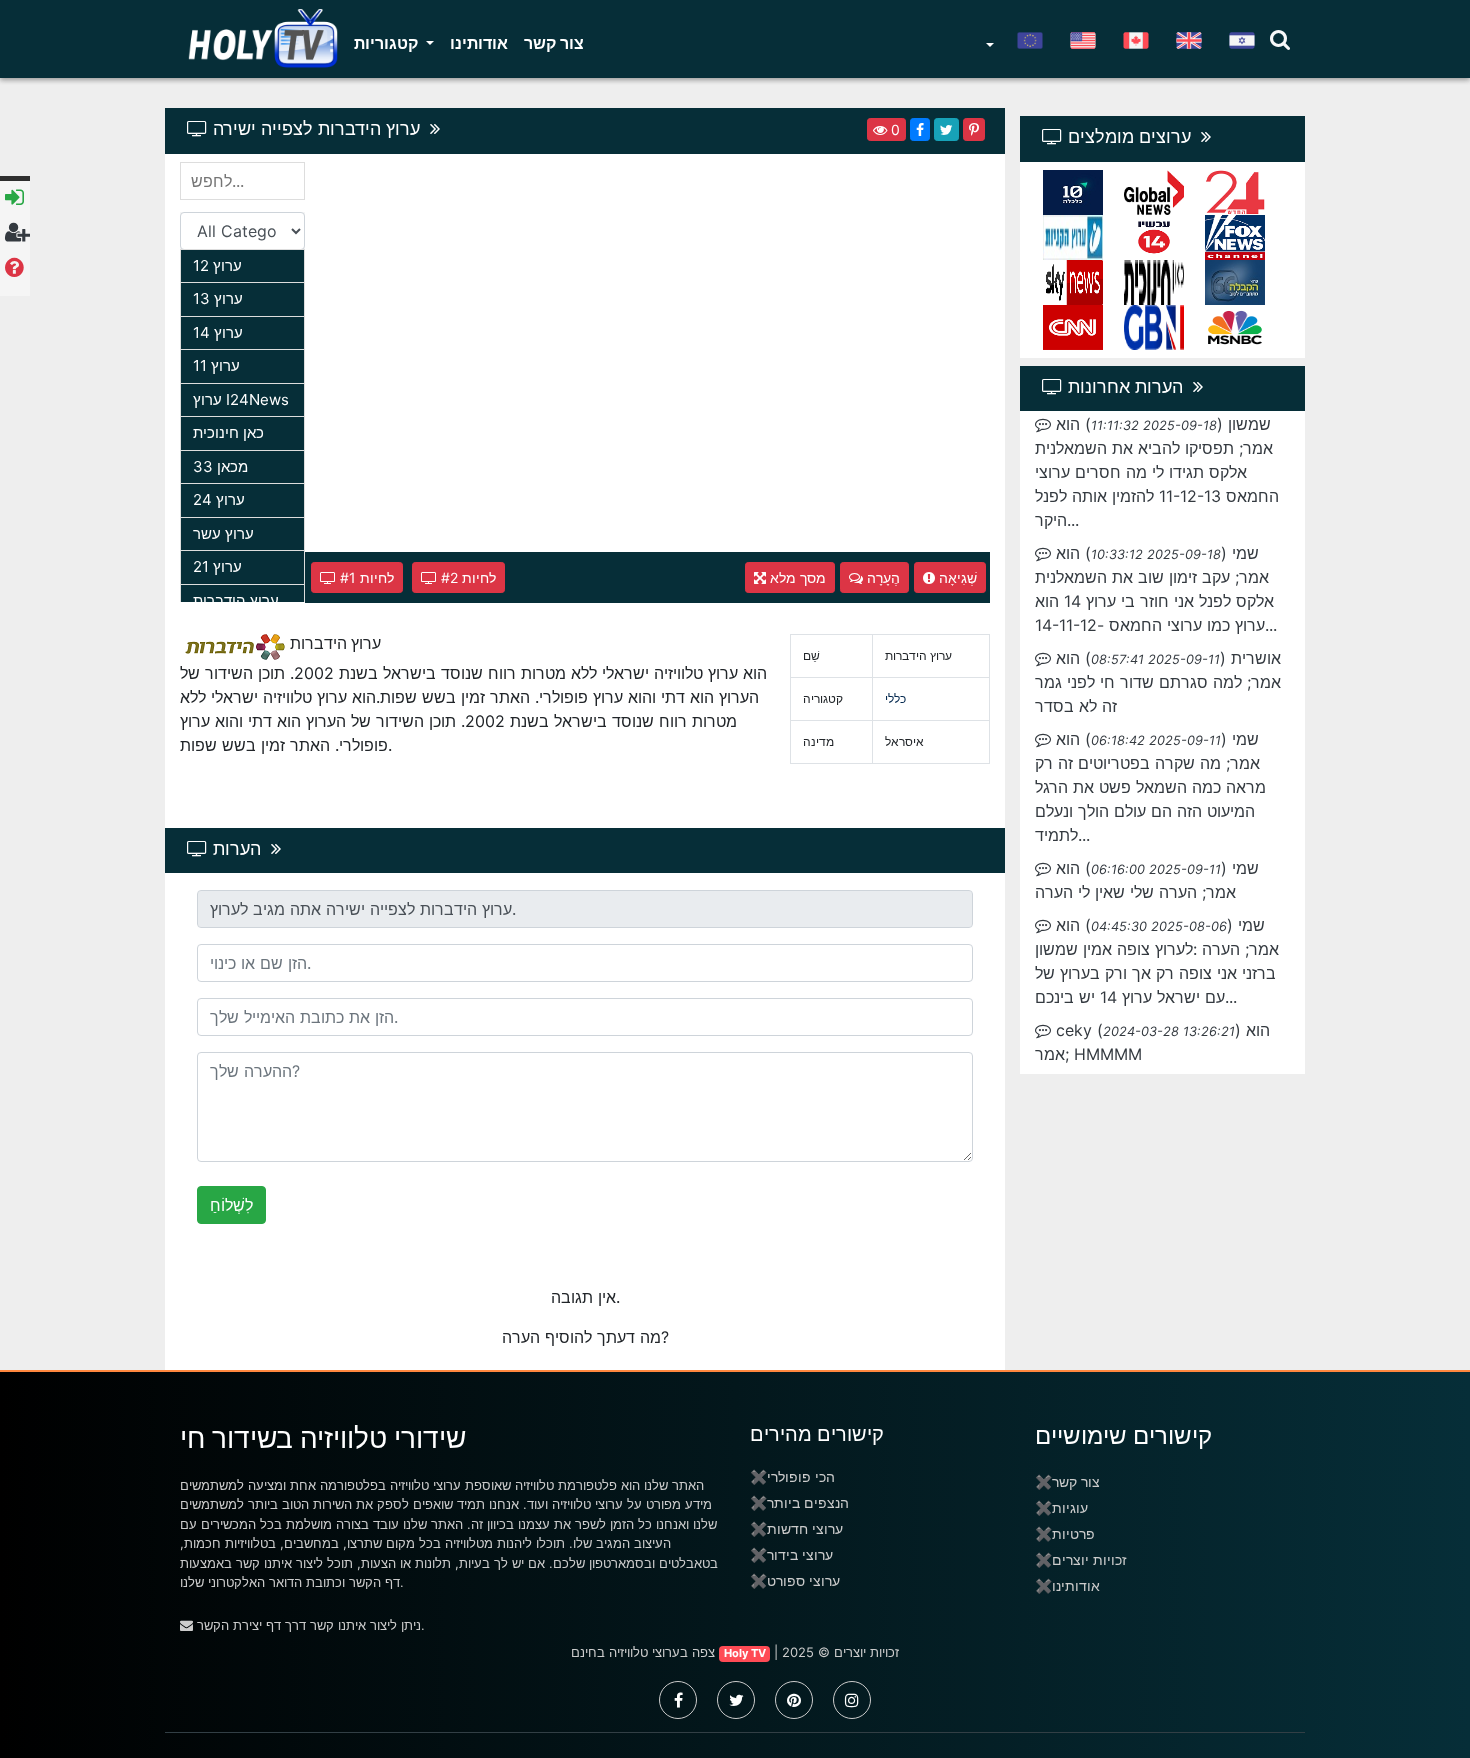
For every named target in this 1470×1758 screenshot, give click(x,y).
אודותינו (479, 43)
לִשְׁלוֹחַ (231, 1205)
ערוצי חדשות (805, 1528)
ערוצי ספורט (803, 1580)
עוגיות (1070, 1507)
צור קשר (554, 43)
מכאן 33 (220, 466)
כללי (895, 698)
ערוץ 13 (218, 298)
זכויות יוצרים (1089, 1559)
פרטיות (1073, 1533)
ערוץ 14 (218, 332)
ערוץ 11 (216, 365)
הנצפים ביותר (808, 1502)
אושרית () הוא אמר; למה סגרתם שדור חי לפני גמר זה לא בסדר (1158, 682)
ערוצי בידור (800, 1554)
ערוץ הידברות (236, 600)
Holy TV (745, 1653)
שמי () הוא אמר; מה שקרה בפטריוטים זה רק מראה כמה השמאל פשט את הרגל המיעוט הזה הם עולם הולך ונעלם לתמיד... (1150, 787)
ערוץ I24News (241, 399)
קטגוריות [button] (388, 43)
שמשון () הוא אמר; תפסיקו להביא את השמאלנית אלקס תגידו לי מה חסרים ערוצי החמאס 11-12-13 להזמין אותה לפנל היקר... (1157, 472)
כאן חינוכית (228, 432)
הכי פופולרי (801, 1476)
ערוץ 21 (217, 566)
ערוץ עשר (223, 533)
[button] (988, 47)
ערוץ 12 (217, 265)
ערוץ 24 (219, 499)
